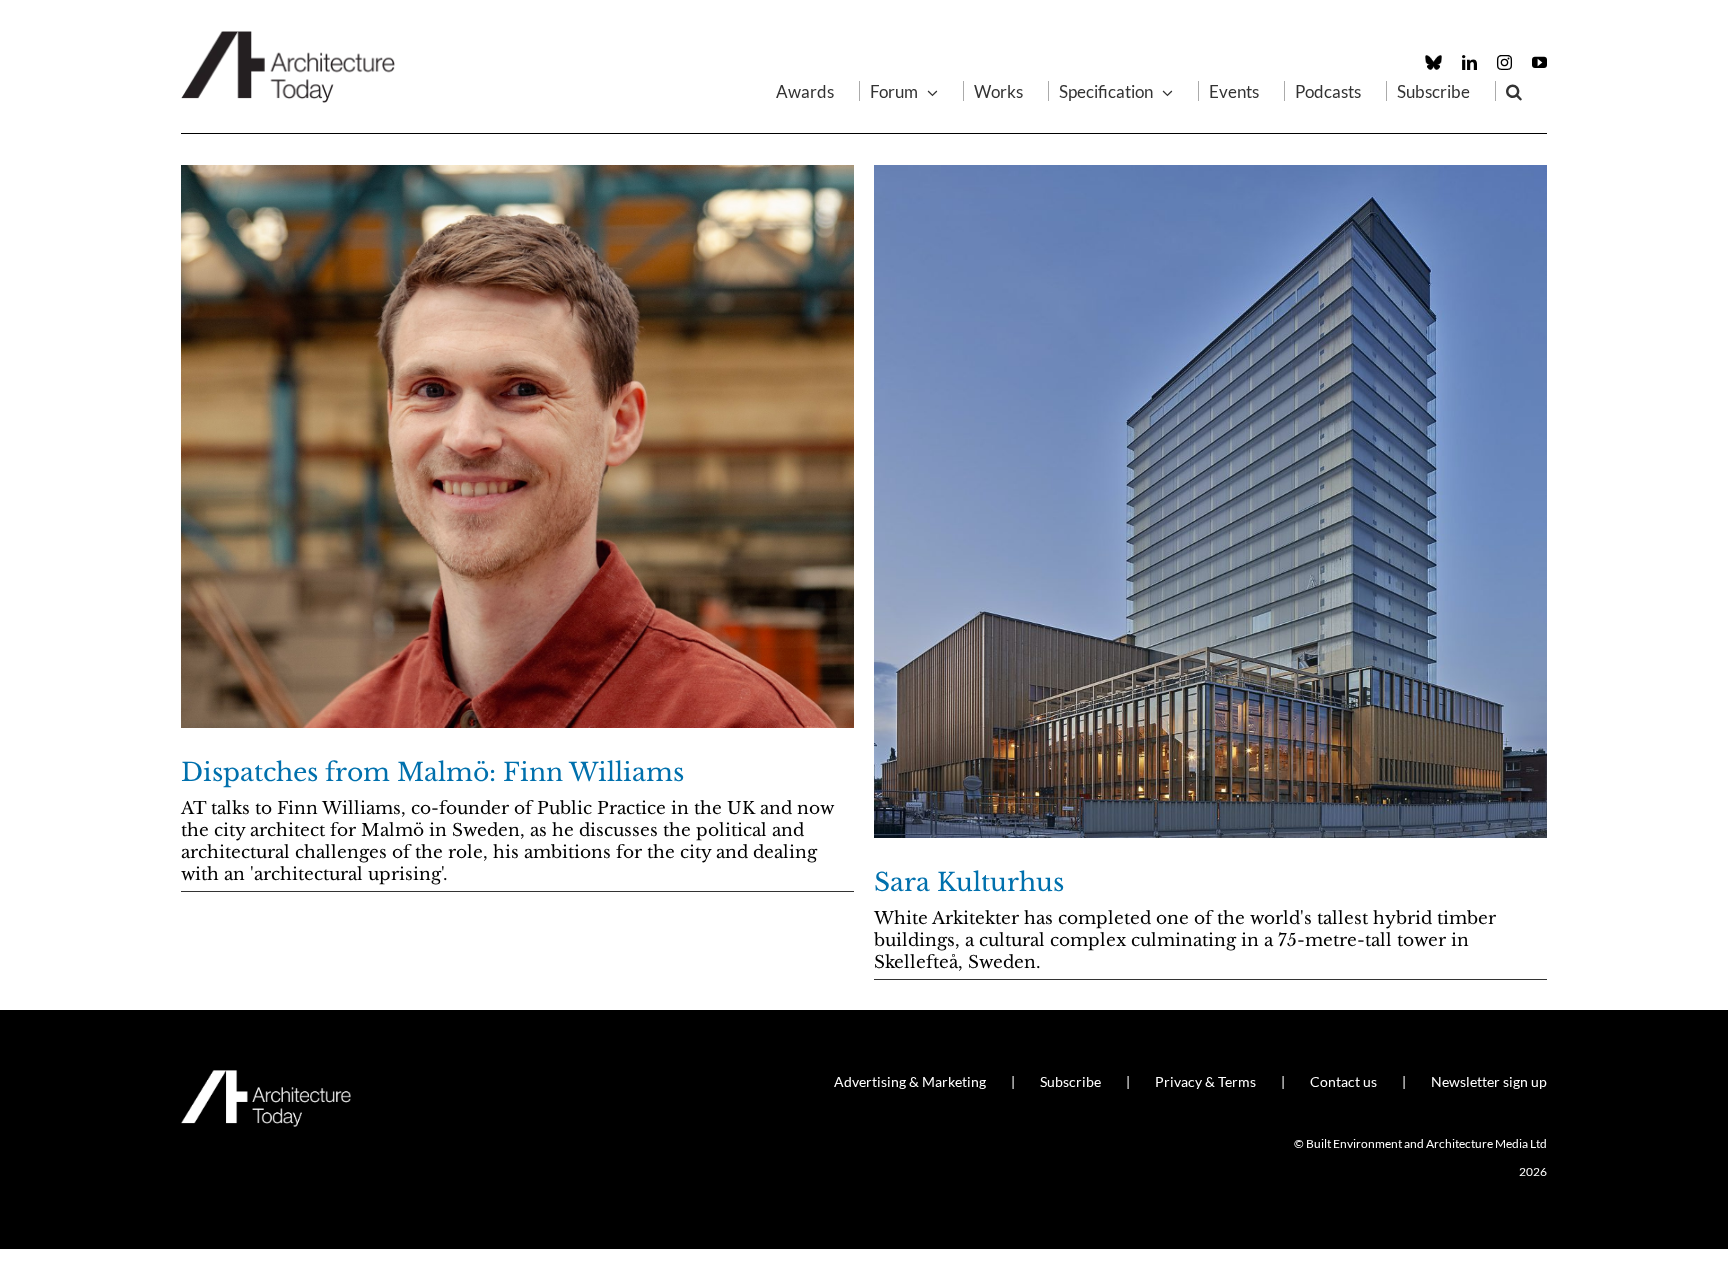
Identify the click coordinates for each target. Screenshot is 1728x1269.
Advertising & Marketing (910, 1081)
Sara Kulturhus (969, 882)
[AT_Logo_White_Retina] (266, 1078)
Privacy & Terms (1205, 1081)
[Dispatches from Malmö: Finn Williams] (517, 446)
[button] (1514, 91)
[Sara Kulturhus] (1210, 501)
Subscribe (1070, 1081)
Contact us (1343, 1081)
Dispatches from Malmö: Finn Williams (432, 772)
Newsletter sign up (1489, 1081)
